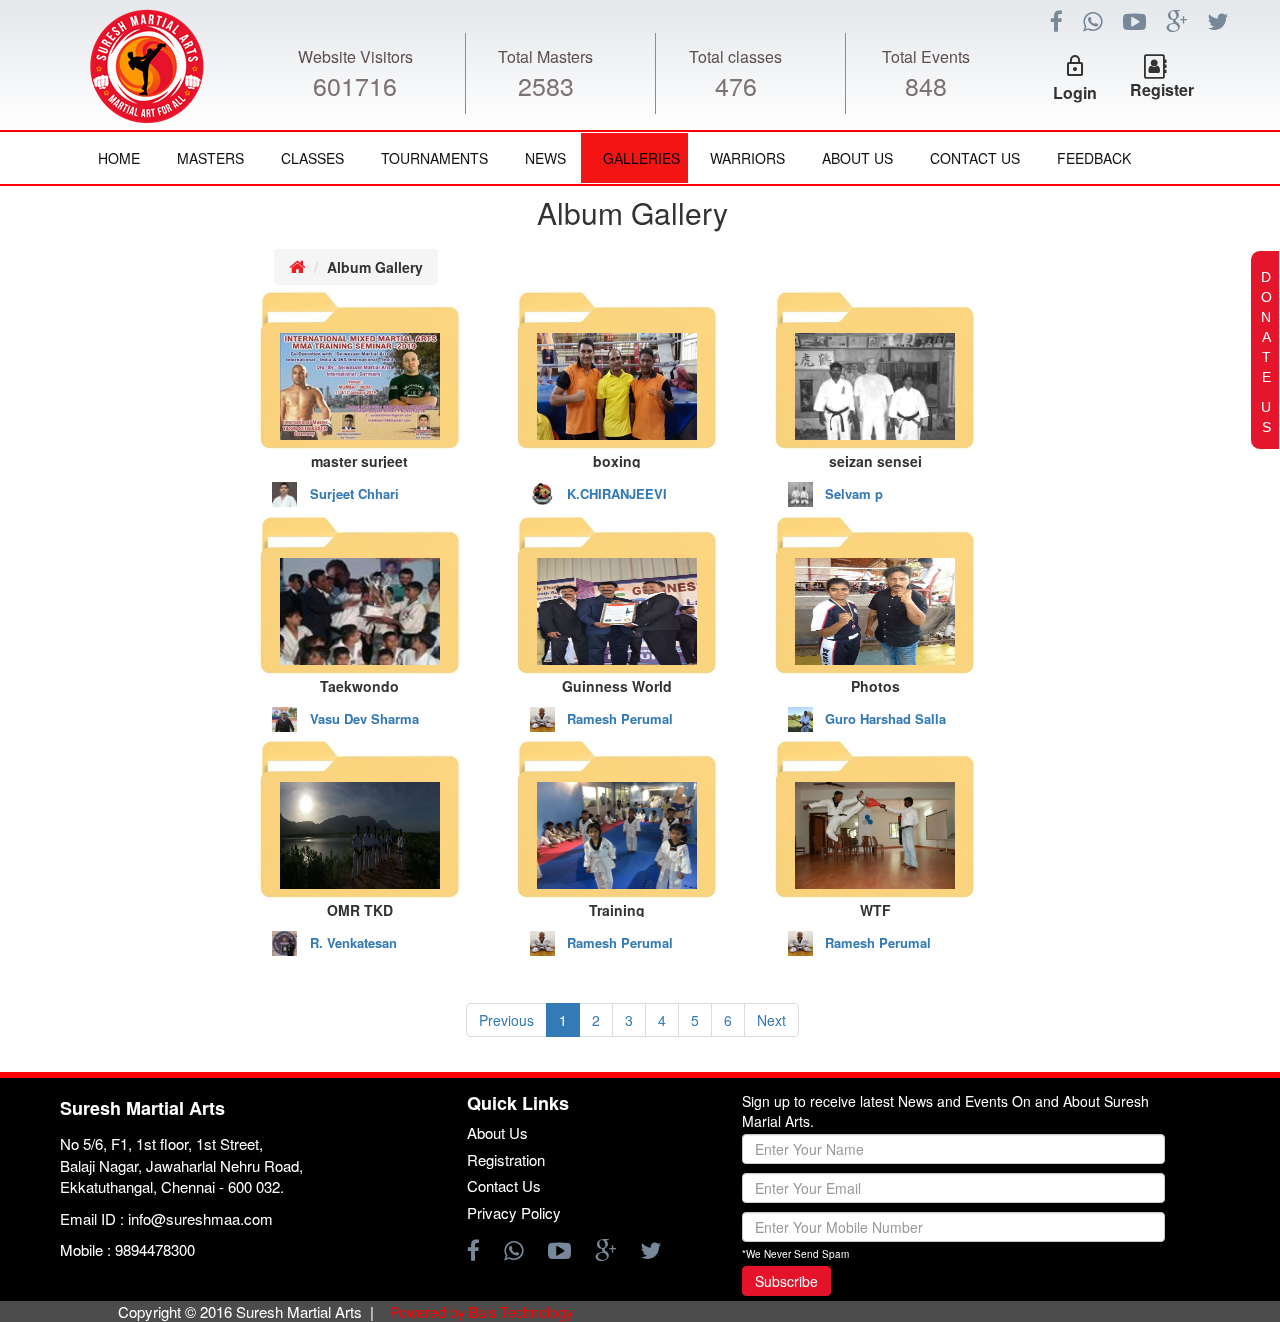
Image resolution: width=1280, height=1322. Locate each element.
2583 (546, 85)
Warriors (747, 158)
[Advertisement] (120, 536)
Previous (506, 1020)
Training (617, 908)
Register (1162, 89)
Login (1075, 92)
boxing (617, 459)
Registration (506, 1159)
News (545, 158)
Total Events (926, 56)
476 (736, 85)
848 (926, 85)
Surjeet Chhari (354, 494)
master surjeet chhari (359, 459)
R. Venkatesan (353, 943)
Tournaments (434, 158)
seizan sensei (875, 459)
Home (119, 158)
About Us (857, 158)
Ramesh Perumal (620, 719)
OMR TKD (360, 908)
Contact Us (975, 158)
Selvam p (854, 494)
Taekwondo (359, 684)
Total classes (735, 56)
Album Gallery (375, 267)
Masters (210, 158)
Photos (875, 684)
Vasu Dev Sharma (364, 719)
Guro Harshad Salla (885, 719)
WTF (875, 908)
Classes (312, 158)
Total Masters (545, 56)
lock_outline (1075, 66)
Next (771, 1020)
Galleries (641, 158)
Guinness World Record (617, 684)
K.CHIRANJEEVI (617, 494)
